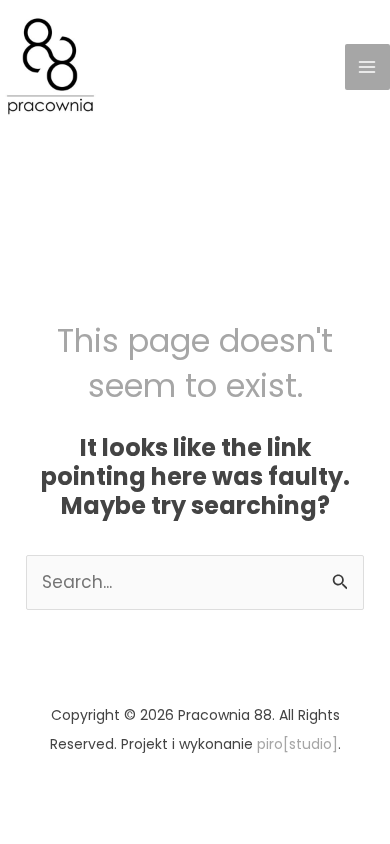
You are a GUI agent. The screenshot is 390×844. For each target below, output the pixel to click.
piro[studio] (297, 744)
